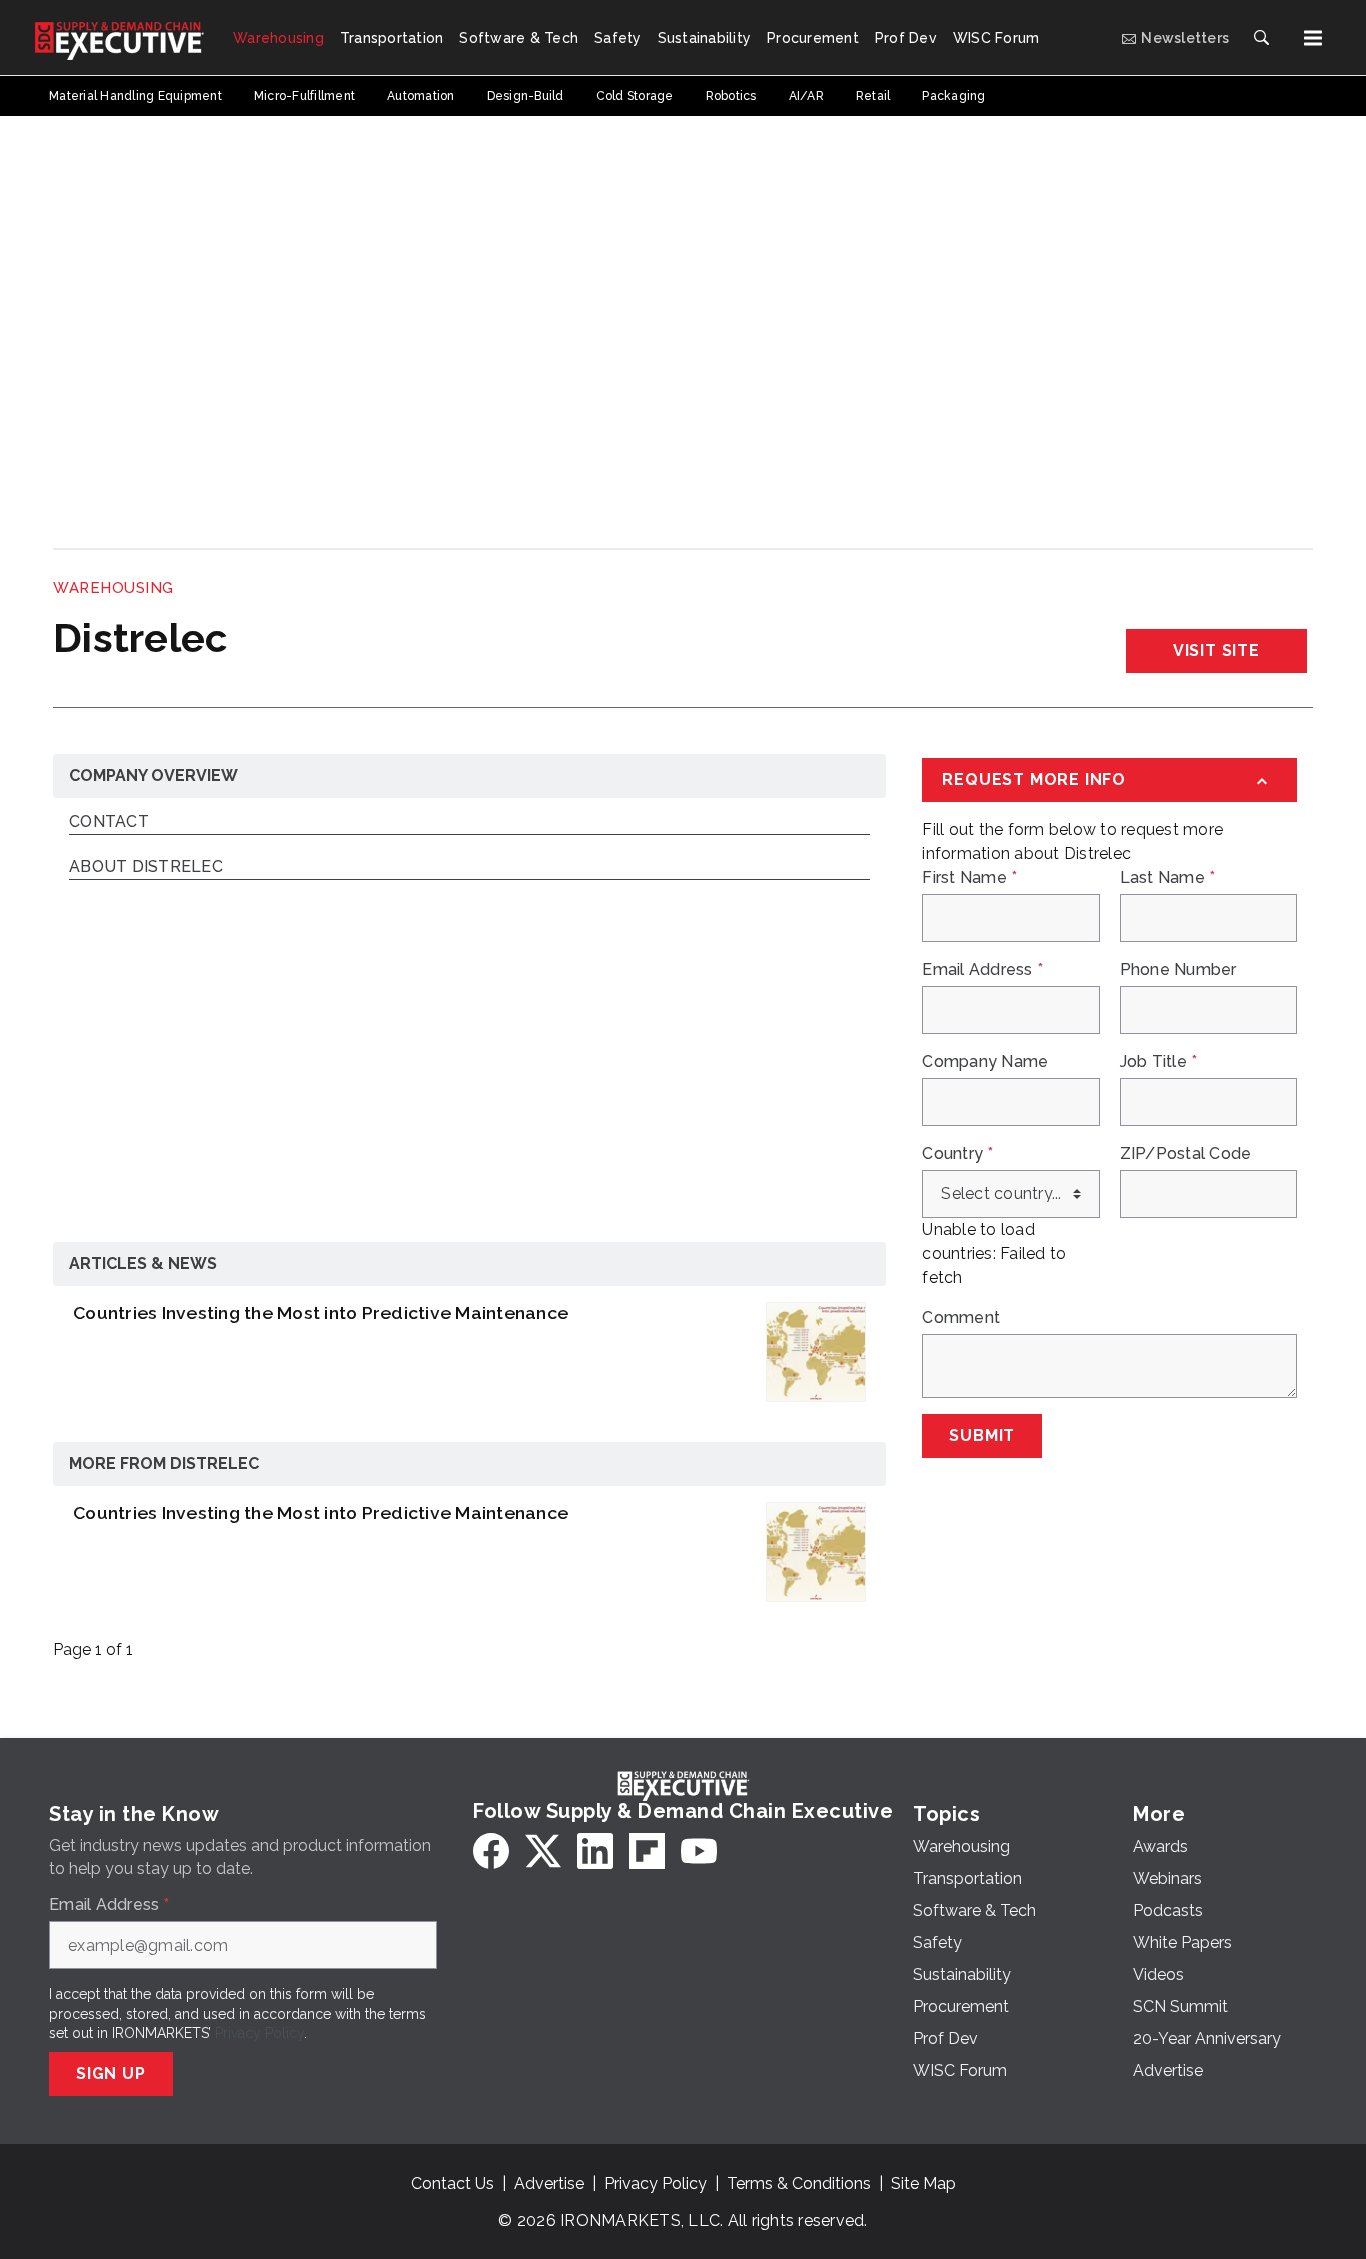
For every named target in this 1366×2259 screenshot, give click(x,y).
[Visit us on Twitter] (543, 1851)
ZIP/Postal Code (1186, 1154)
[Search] (1261, 38)
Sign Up (111, 2073)
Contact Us (452, 2183)
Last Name (1168, 878)
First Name (969, 878)
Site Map (923, 2183)
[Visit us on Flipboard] (647, 1851)
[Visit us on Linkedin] (595, 1851)
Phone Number (1178, 970)
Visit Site (1216, 650)
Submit (982, 1435)
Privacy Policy (259, 2033)
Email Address (982, 970)
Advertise (549, 2183)
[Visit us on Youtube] (699, 1851)
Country (957, 1154)
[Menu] (1313, 38)
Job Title (1159, 1062)
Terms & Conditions (799, 2183)
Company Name (985, 1062)
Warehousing (113, 588)
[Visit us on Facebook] (491, 1851)
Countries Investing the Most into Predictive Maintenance (320, 1312)
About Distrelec (146, 867)
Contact (109, 822)
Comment (961, 1318)
